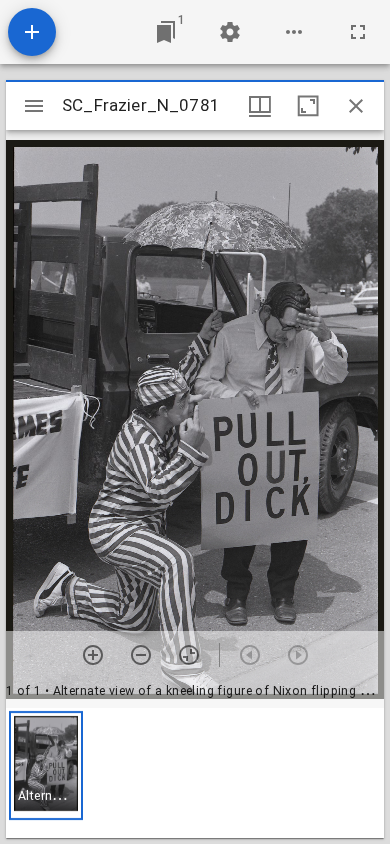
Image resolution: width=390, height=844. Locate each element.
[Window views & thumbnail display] (260, 106)
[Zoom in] (93, 655)
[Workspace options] (294, 32)
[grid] (195, 773)
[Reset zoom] (189, 655)
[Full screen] (358, 32)
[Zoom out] (141, 655)
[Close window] (356, 106)
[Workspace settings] (230, 32)
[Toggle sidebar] (34, 106)
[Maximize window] (308, 106)
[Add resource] (32, 32)
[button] (46, 765)
